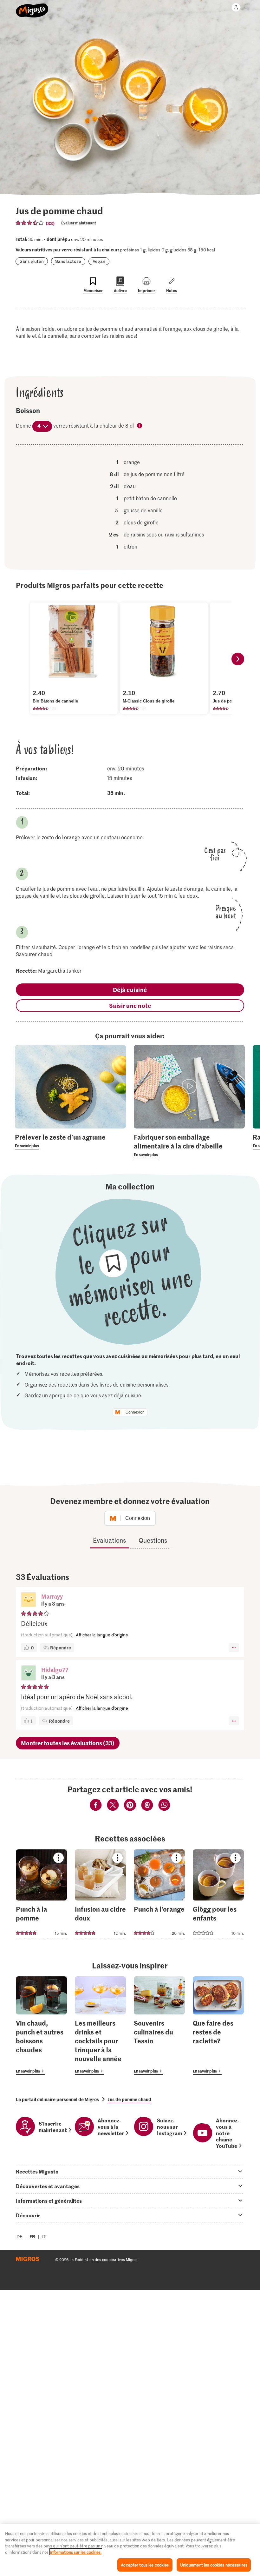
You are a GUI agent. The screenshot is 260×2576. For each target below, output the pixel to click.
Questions (153, 1540)
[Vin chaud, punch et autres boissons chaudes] (41, 2026)
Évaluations (109, 1540)
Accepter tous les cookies (145, 2565)
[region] (130, 2550)
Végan (99, 261)
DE (19, 2237)
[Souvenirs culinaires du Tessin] (159, 2026)
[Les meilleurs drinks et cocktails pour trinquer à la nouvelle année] (100, 2026)
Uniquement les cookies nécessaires (214, 2565)
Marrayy (52, 1596)
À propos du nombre (140, 426)
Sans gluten (32, 261)
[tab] (130, 2171)
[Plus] (234, 1647)
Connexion (135, 1412)
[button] (29, 1600)
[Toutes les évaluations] (30, 223)
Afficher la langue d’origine (102, 1635)
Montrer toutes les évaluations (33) (68, 1743)
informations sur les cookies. (76, 2552)
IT (44, 2237)
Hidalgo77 (55, 1670)
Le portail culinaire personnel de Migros (57, 2099)
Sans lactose (68, 261)
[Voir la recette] (41, 1894)
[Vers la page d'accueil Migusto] (32, 7)
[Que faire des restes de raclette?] (218, 2026)
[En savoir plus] (70, 1141)
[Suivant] (238, 659)
